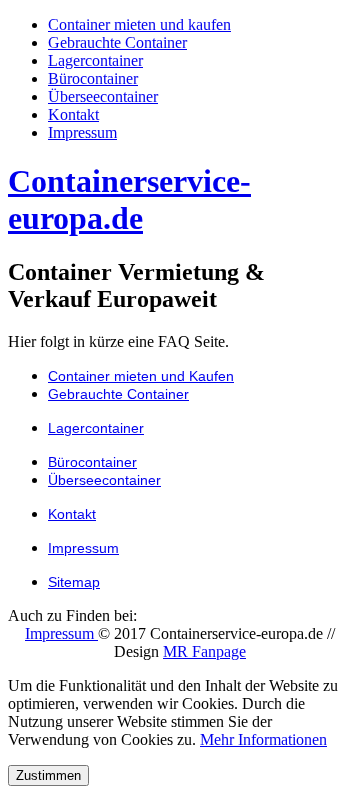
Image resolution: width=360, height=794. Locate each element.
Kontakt (73, 114)
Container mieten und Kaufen (141, 376)
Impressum (82, 132)
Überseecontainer (103, 96)
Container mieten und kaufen (139, 24)
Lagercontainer (95, 60)
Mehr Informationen (263, 739)
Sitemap (74, 582)
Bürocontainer (93, 78)
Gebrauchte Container (117, 42)
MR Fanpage (204, 651)
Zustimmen (48, 775)
